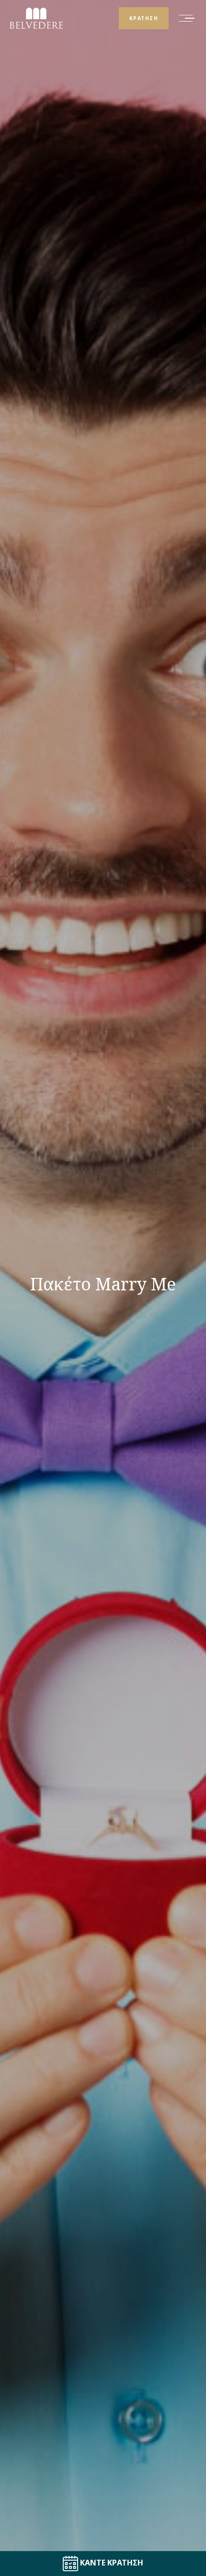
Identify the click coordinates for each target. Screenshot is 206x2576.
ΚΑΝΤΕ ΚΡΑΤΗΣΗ (111, 2563)
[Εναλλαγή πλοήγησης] (187, 18)
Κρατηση (144, 18)
